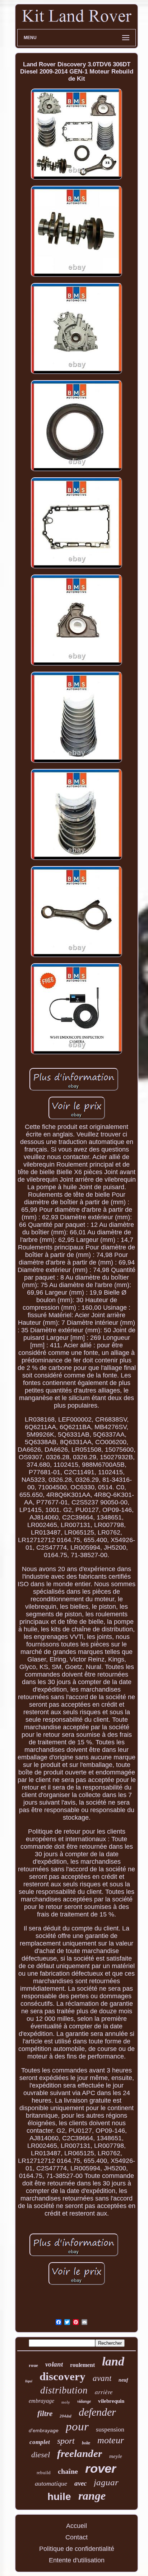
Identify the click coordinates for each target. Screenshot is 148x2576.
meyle (116, 2456)
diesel (41, 2455)
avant (102, 2378)
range (92, 2496)
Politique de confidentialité (77, 2549)
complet (40, 2442)
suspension (110, 2429)
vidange (84, 2401)
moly (66, 2402)
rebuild (44, 2473)
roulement (82, 2365)
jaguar (106, 2482)
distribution (64, 2390)
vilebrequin (111, 2401)
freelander (80, 2453)
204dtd (66, 2416)
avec (80, 2483)
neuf (123, 2380)
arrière (104, 2392)
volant (54, 2364)
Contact (77, 2537)
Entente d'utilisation (77, 2560)
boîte (86, 2443)
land (113, 2361)
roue (33, 2365)
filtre (45, 2414)
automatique (51, 2483)
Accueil (77, 2526)
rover (101, 2468)
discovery (63, 2376)
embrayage (41, 2401)
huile (59, 2497)
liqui (29, 2381)
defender (97, 2412)
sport (66, 2441)
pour (77, 2426)
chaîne (68, 2471)
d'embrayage (44, 2430)
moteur (111, 2440)
